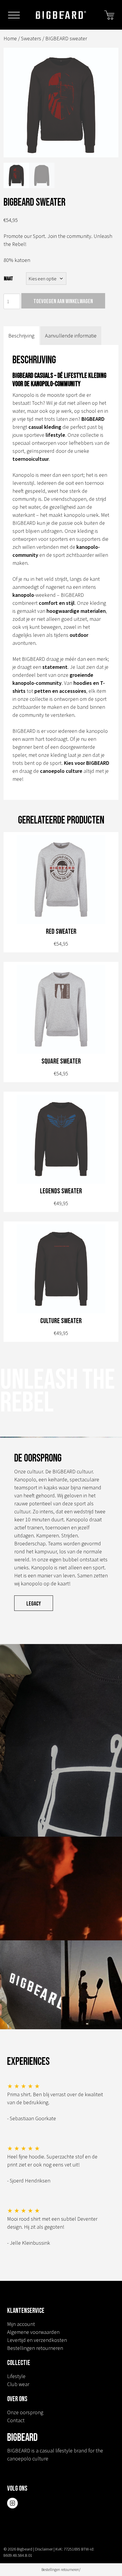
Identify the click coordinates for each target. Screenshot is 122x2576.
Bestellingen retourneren (35, 2348)
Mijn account (21, 2324)
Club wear (18, 2384)
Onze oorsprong (25, 2412)
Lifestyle (16, 2376)
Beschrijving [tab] (21, 336)
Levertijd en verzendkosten (37, 2340)
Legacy (34, 1604)
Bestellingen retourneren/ (61, 2570)
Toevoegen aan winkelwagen (63, 301)
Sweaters (31, 38)
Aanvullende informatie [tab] (71, 336)
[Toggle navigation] (14, 16)
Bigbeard (61, 15)
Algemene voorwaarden (33, 2332)
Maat (8, 279)
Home (10, 38)
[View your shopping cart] (109, 14)
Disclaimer (44, 2549)
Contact (16, 2420)
